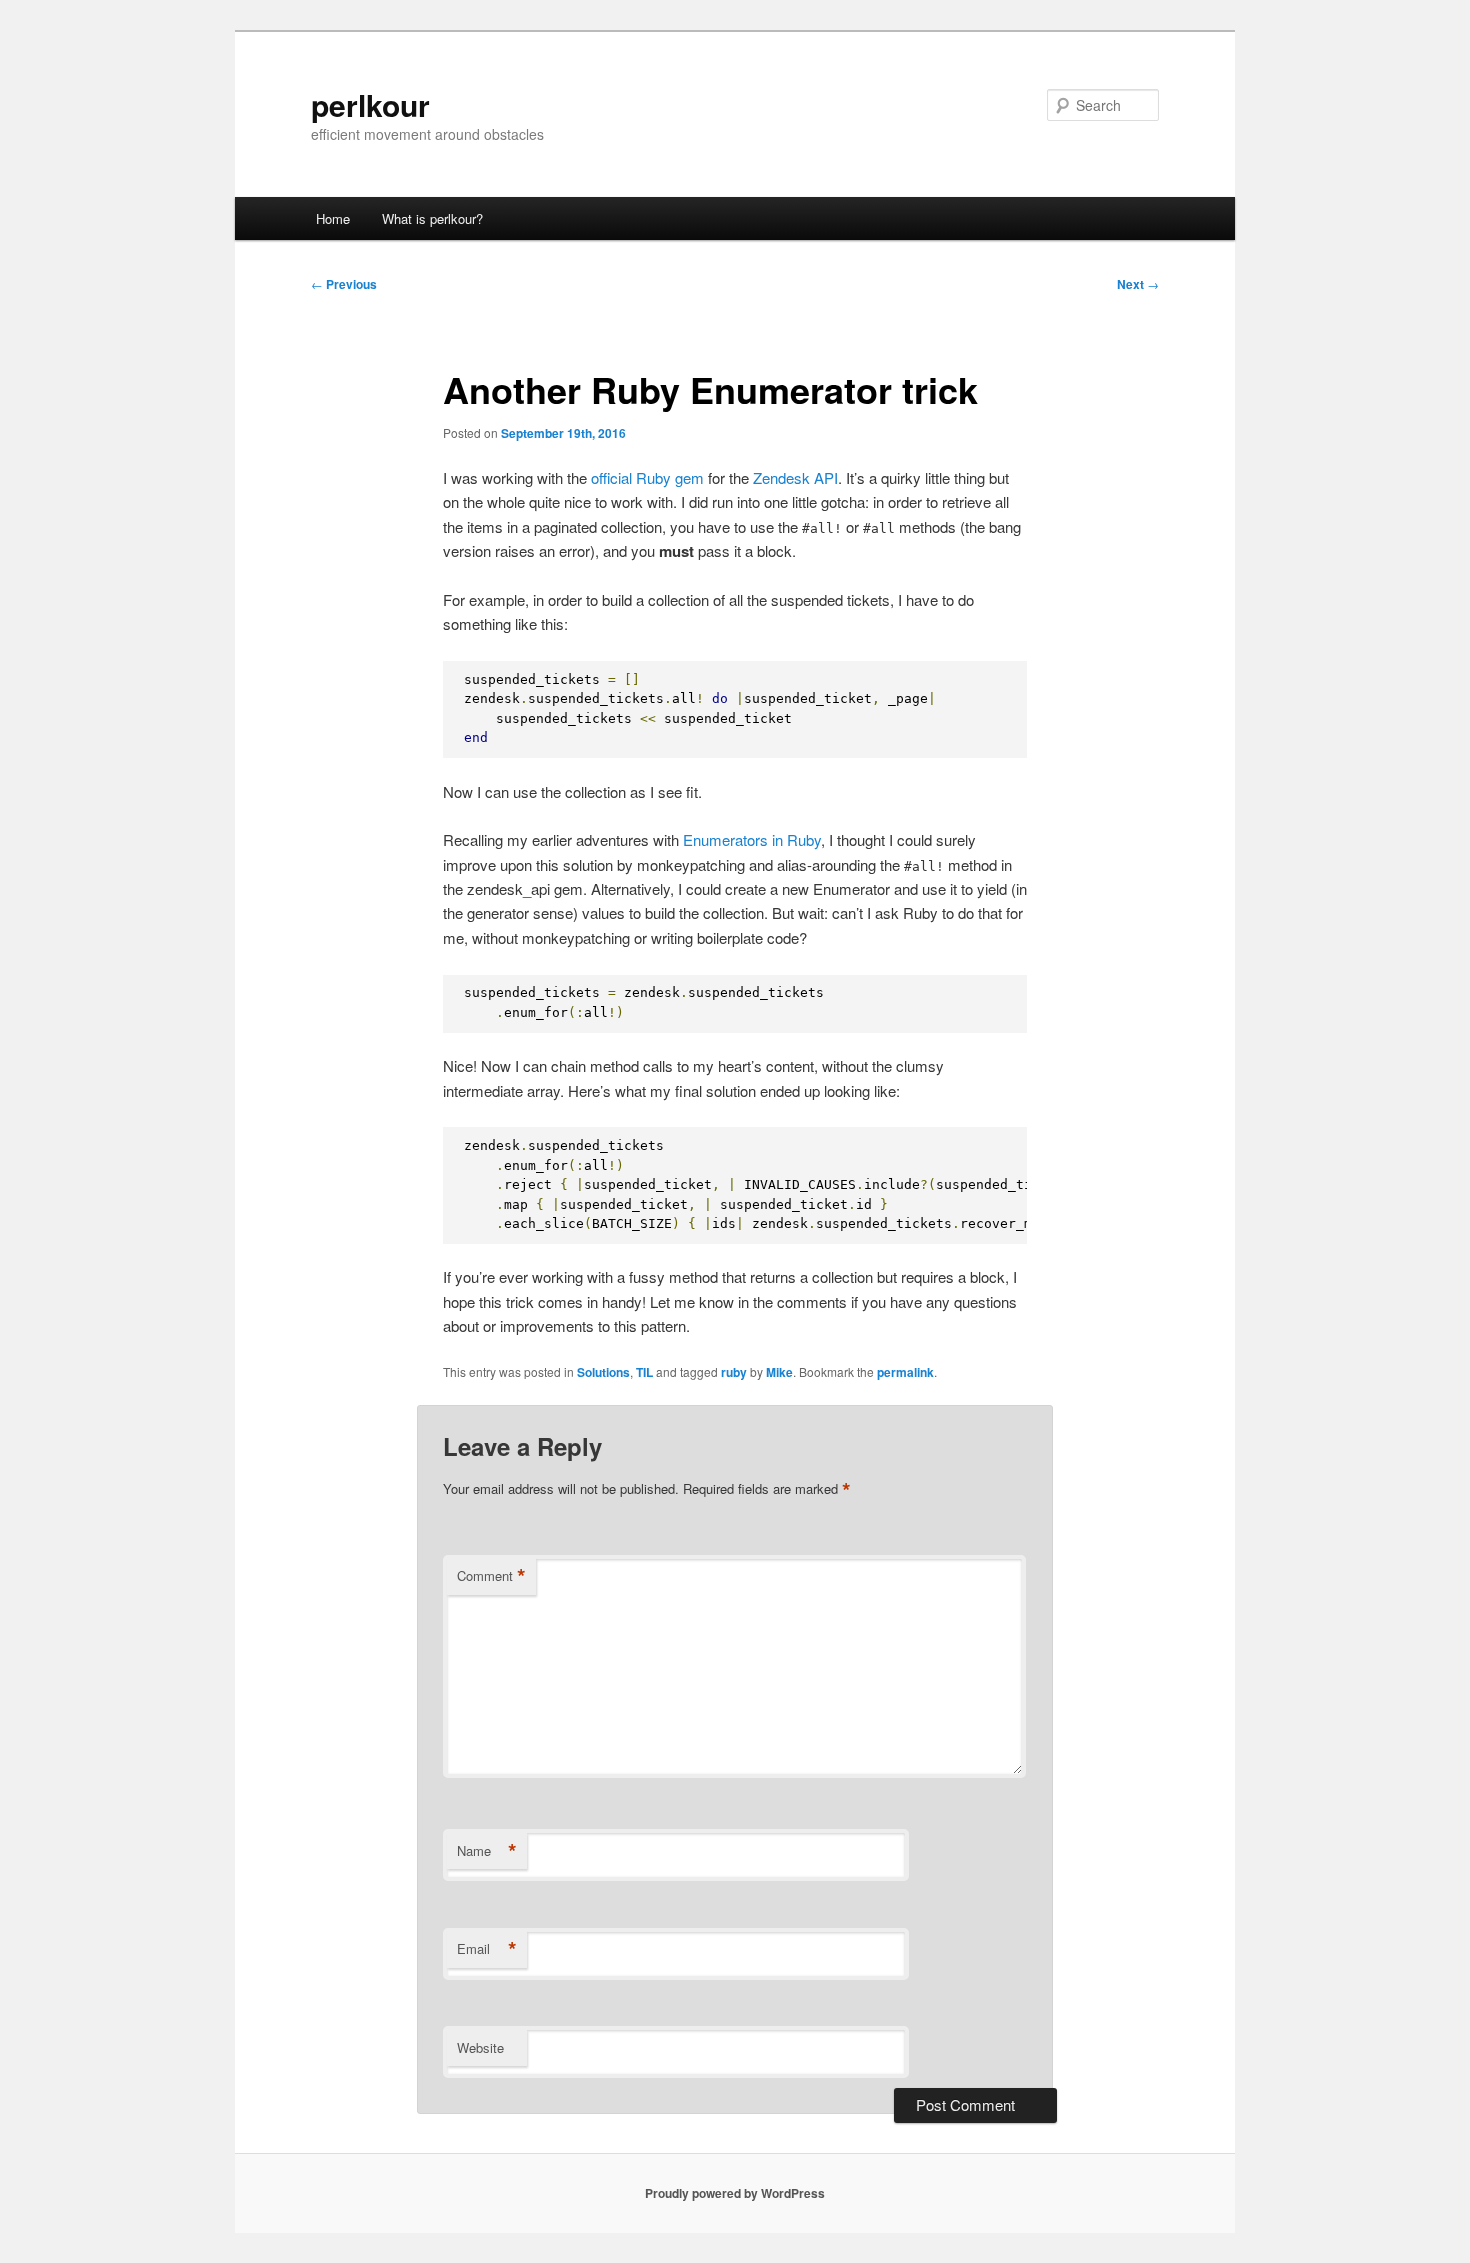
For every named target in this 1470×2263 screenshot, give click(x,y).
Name (487, 1851)
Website (480, 2047)
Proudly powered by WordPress (735, 2193)
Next (1138, 284)
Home (333, 218)
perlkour (370, 104)
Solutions (603, 1372)
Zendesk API (795, 477)
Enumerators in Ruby (752, 839)
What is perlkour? (432, 218)
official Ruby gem (647, 477)
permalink (905, 1372)
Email (487, 1949)
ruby (734, 1372)
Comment (491, 1576)
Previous (344, 284)
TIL (644, 1372)
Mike (779, 1372)
